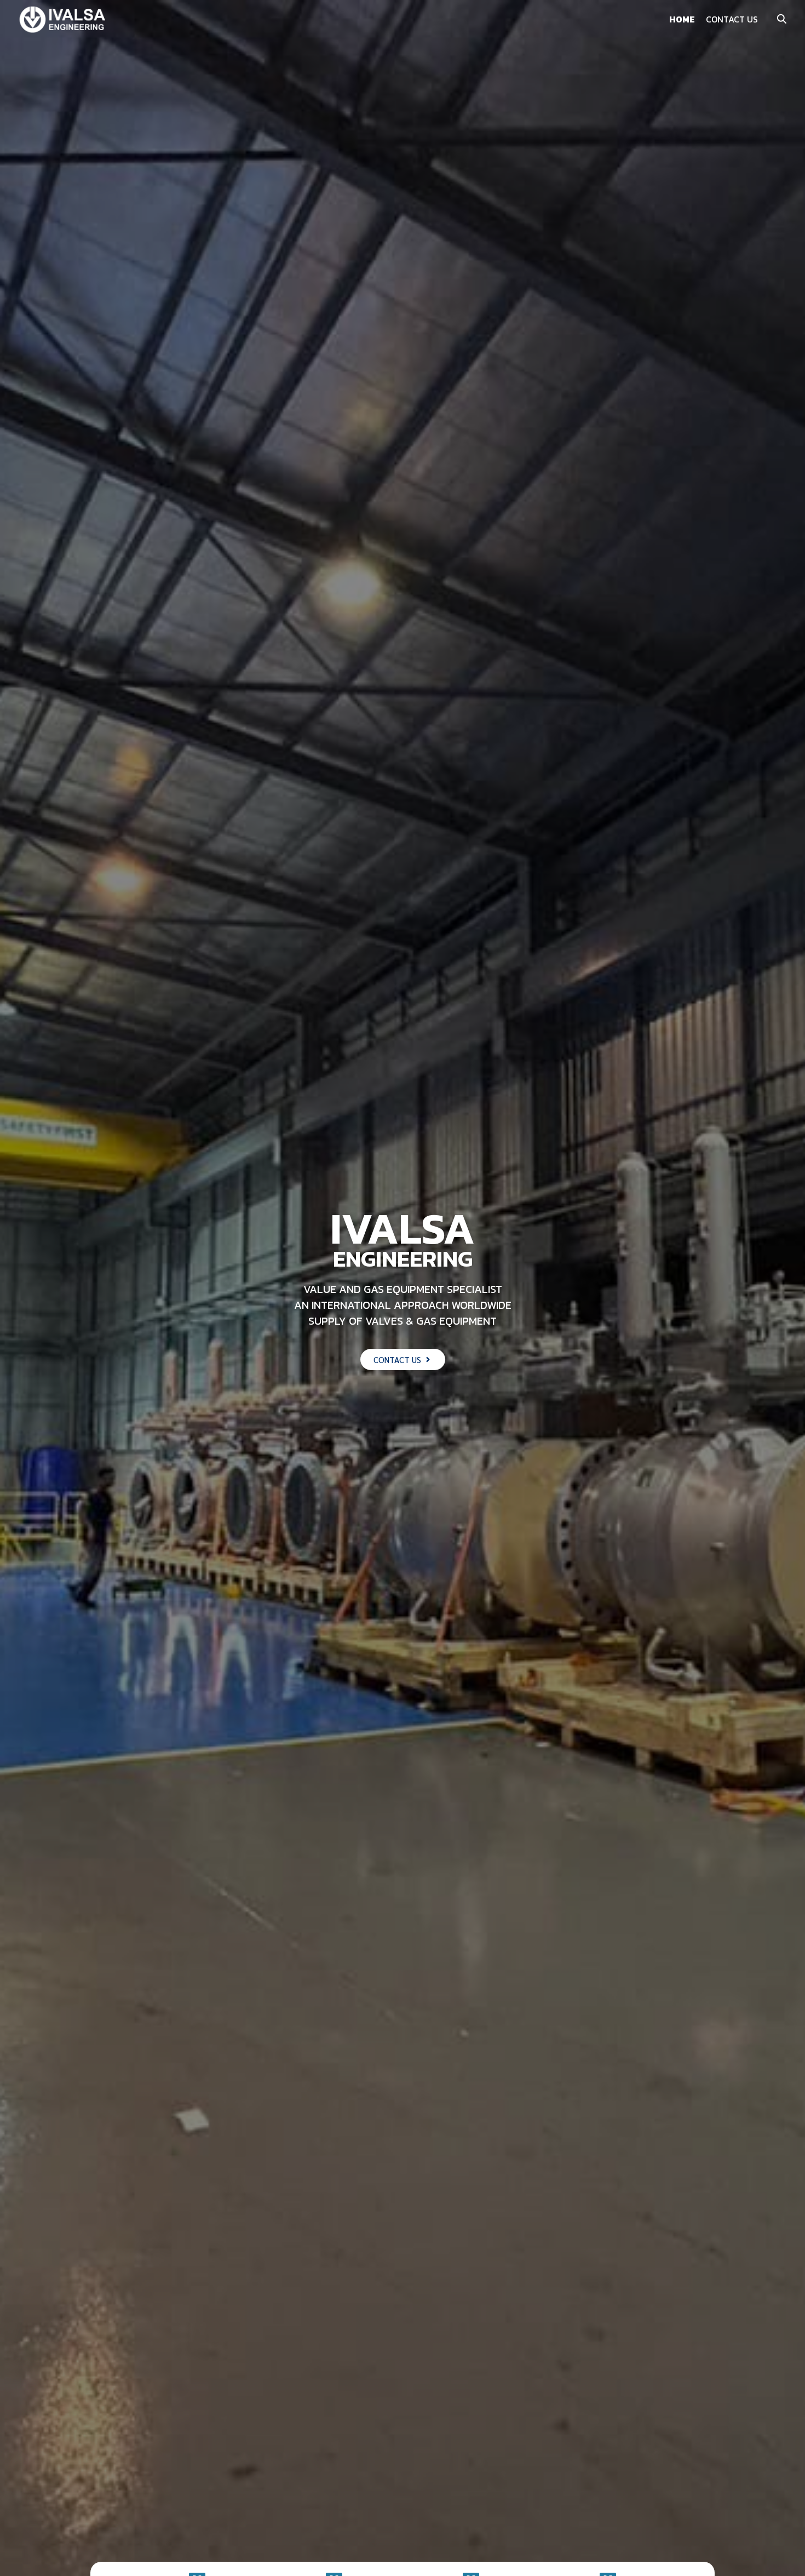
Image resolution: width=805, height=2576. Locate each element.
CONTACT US (732, 19)
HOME (682, 19)
